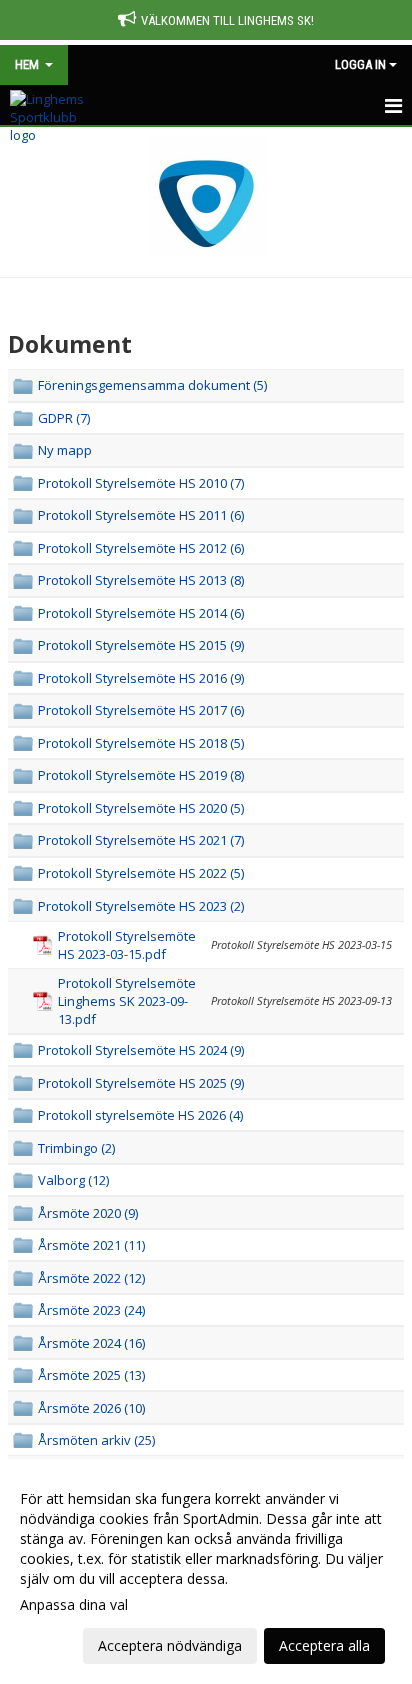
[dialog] (206, 1571)
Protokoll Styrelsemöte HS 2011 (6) (141, 515)
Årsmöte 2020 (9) (88, 1213)
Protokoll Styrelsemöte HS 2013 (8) (141, 580)
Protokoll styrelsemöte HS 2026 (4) (140, 1115)
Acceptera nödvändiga (170, 1645)
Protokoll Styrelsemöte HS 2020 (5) (141, 808)
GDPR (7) (64, 418)
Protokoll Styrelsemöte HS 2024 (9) (141, 1050)
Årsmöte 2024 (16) (91, 1343)
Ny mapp (65, 450)
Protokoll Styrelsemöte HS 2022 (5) (141, 873)
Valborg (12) (73, 1180)
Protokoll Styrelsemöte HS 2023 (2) (141, 906)
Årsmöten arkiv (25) (96, 1440)
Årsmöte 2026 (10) (91, 1408)
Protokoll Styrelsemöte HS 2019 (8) (141, 775)
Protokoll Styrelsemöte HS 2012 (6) (141, 548)
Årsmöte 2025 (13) (91, 1375)
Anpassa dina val (74, 1605)
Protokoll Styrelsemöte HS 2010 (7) (141, 483)
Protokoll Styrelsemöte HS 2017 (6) (141, 710)
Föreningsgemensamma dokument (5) (152, 385)
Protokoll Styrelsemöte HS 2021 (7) (141, 840)
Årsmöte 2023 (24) (91, 1310)
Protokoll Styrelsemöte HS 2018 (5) (141, 743)
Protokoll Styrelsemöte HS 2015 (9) (141, 645)
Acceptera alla (324, 1645)
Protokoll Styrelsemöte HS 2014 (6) (141, 613)
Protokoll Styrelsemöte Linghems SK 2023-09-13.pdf (127, 1001)
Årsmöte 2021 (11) (91, 1245)
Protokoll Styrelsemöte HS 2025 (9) (141, 1083)
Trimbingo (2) (76, 1148)
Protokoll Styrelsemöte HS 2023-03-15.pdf (127, 945)
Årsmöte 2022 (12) (91, 1278)
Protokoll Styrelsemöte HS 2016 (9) (141, 678)
